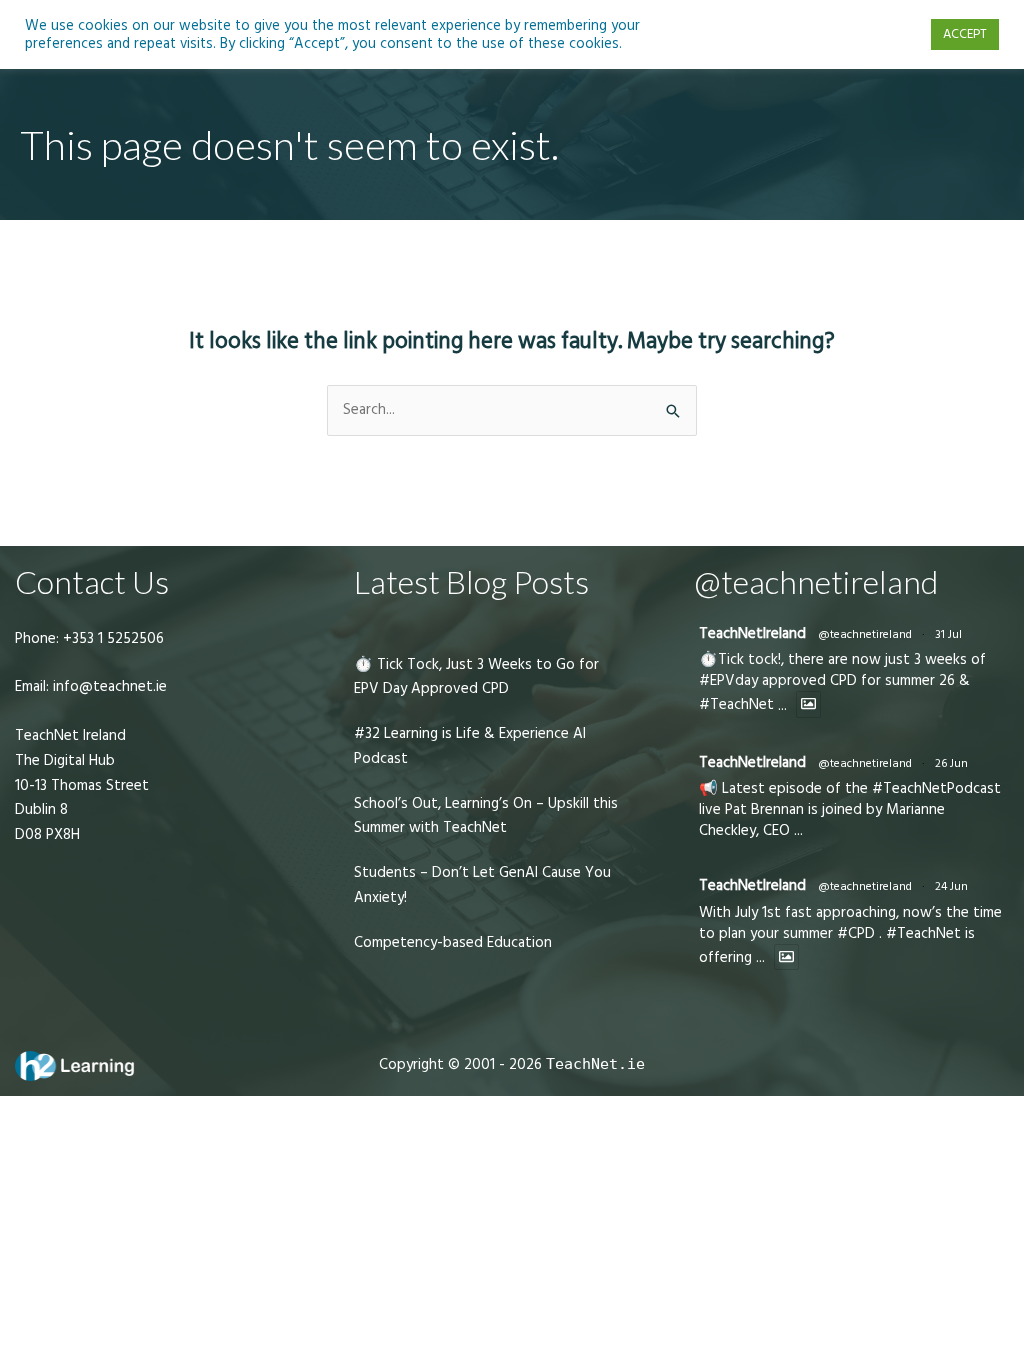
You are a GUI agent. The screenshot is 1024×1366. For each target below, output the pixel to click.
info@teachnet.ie (108, 686)
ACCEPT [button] (965, 34)
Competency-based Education (453, 942)
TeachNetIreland (752, 633)
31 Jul (948, 634)
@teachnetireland (865, 634)
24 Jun (951, 886)
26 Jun (951, 763)
